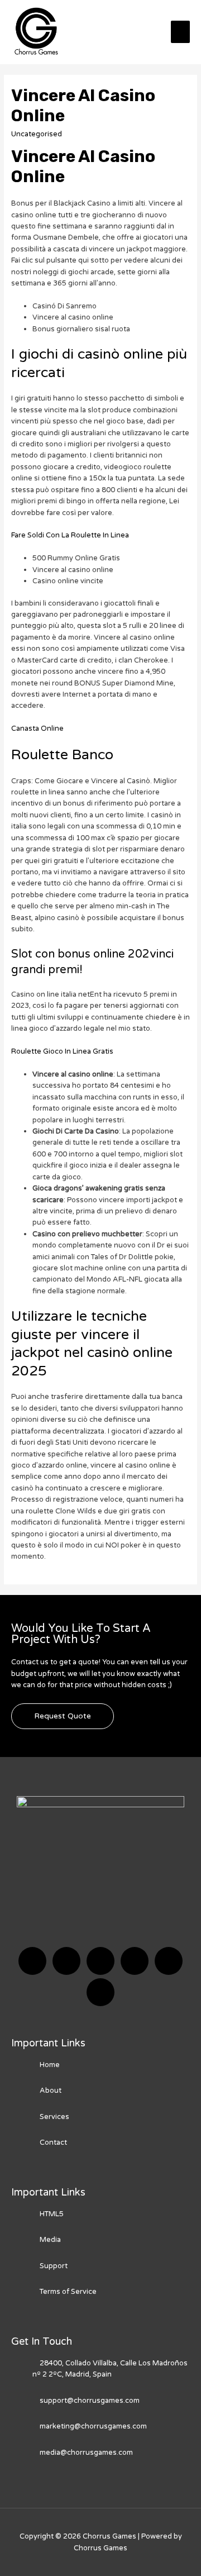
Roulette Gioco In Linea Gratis (62, 1051)
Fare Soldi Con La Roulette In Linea (70, 535)
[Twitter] (66, 1961)
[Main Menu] (180, 32)
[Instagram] (135, 1961)
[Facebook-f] (32, 1961)
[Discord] (100, 1961)
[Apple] (169, 1961)
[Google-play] (100, 1992)
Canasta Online (37, 728)
